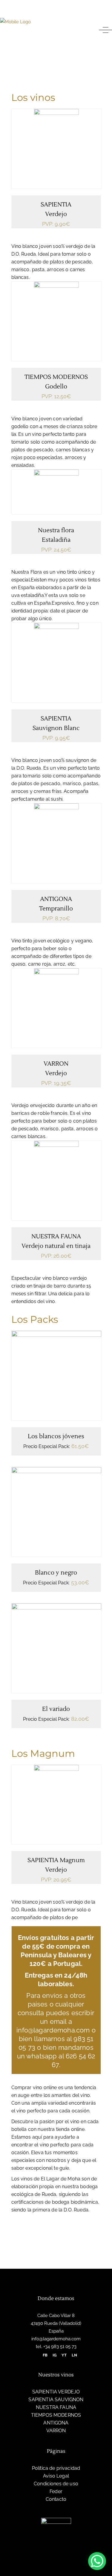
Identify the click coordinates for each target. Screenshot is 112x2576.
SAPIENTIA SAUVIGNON (56, 2400)
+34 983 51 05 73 (59, 2347)
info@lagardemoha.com (56, 2339)
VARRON (56, 1064)
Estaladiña (56, 540)
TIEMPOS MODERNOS (56, 377)
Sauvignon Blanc (56, 728)
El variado (56, 1709)
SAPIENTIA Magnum (56, 1860)
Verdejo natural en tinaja (56, 1246)
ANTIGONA (56, 899)
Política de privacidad (56, 2468)
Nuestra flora (56, 530)
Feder (56, 2491)
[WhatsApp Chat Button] (97, 2561)
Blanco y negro (56, 1573)
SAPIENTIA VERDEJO (56, 2392)
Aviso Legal (56, 2476)
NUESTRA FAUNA (56, 1237)
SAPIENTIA (56, 205)
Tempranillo (56, 909)
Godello (56, 387)
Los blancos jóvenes (56, 1436)
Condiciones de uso (56, 2484)
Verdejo (56, 214)
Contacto (56, 2499)
